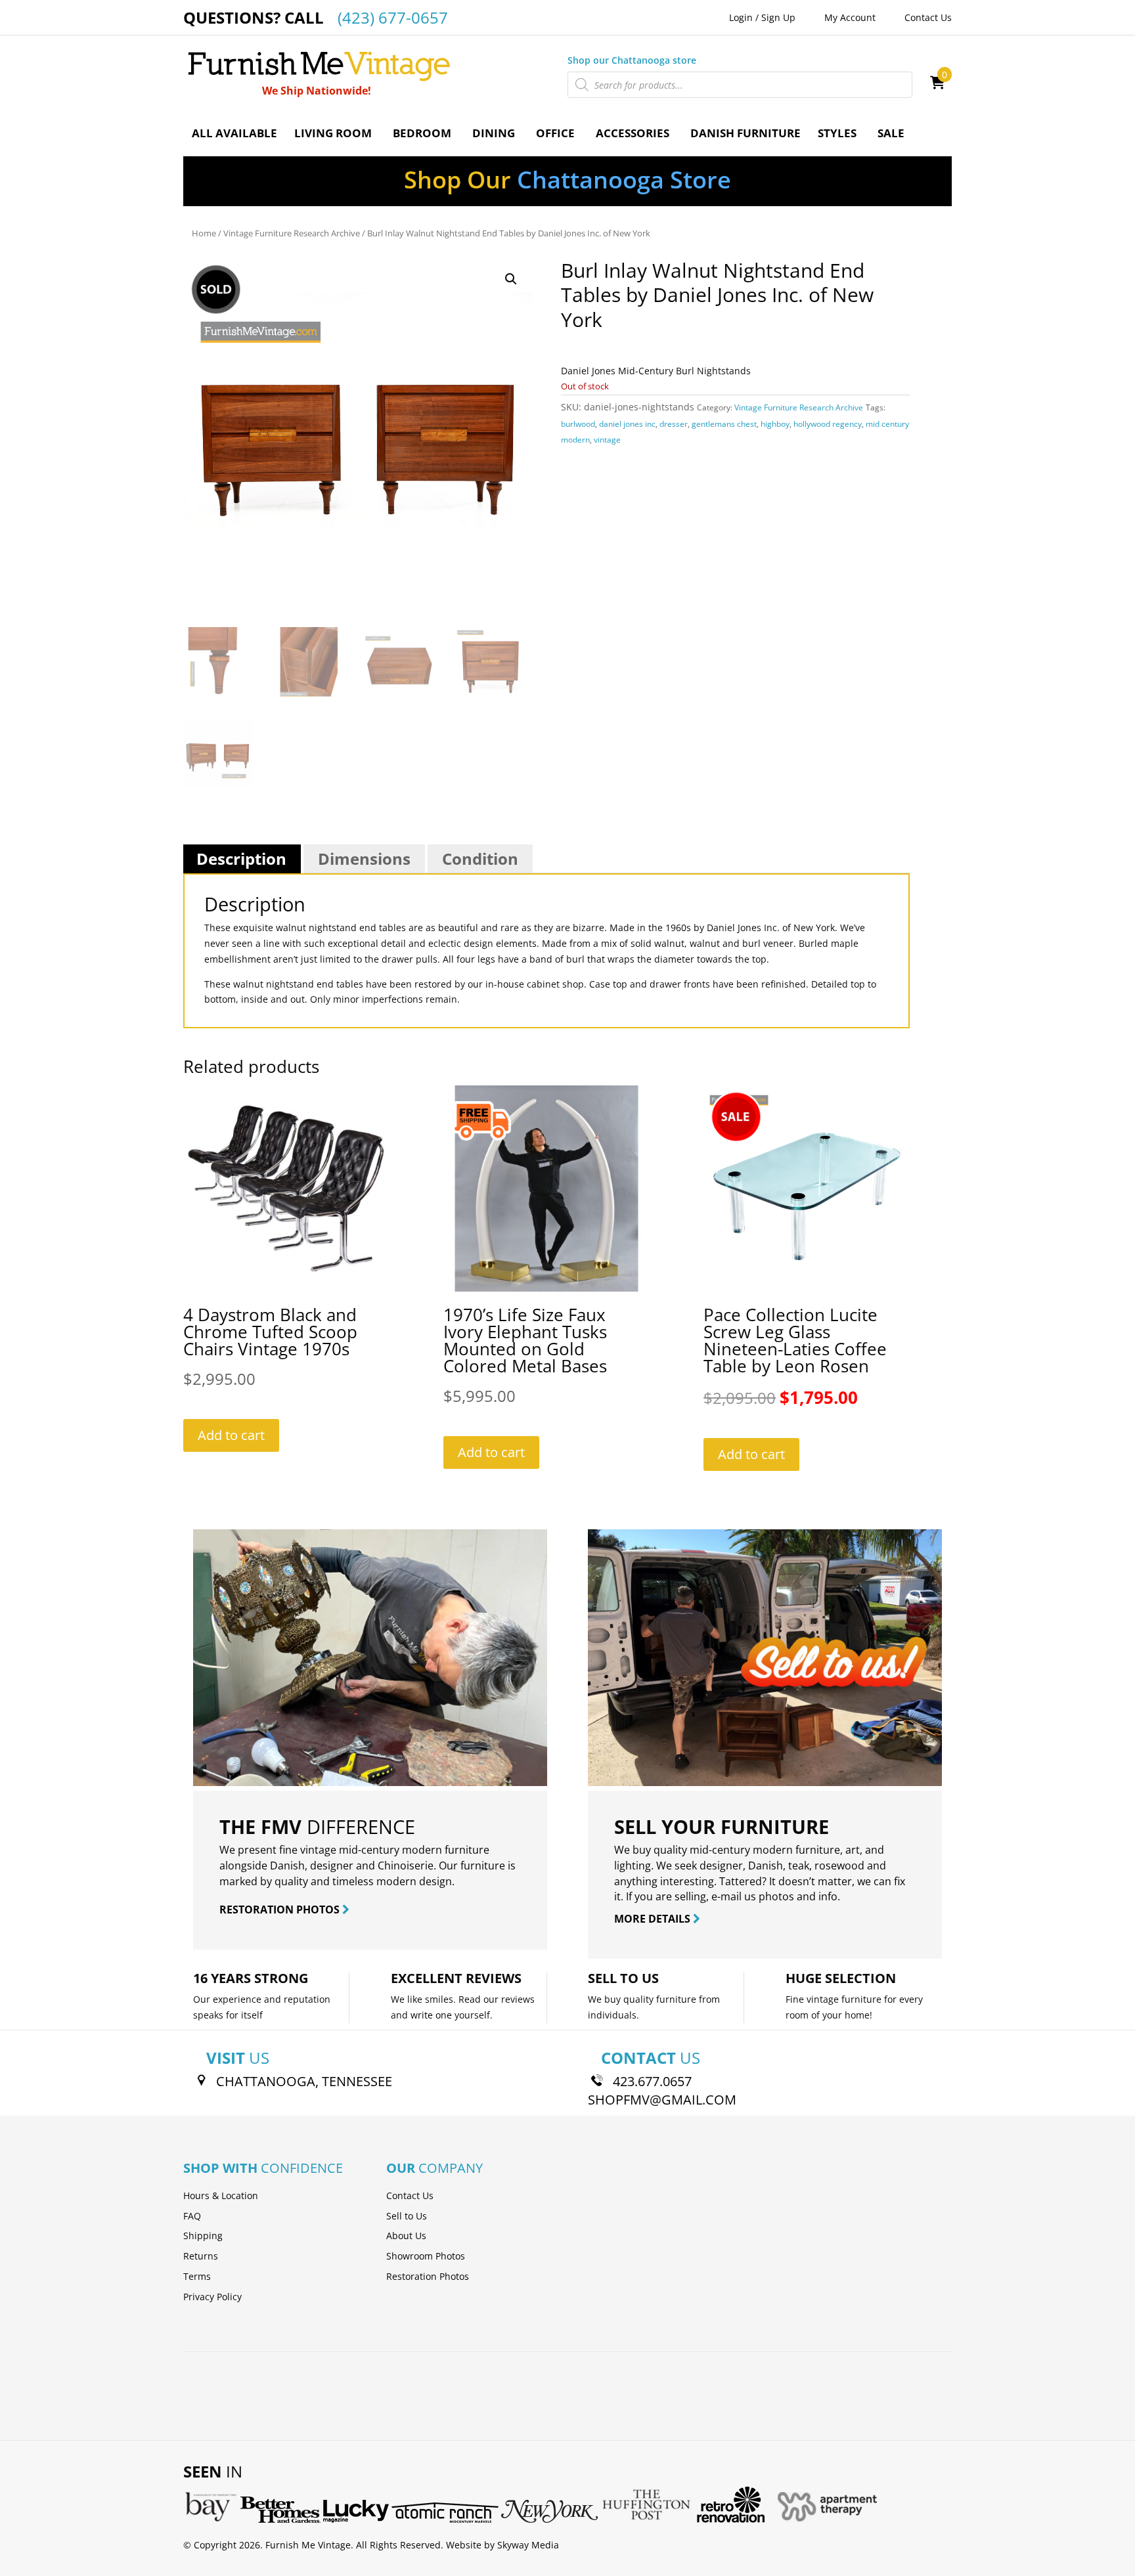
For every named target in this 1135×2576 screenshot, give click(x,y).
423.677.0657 (652, 2081)
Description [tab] (241, 859)
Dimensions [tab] (364, 859)
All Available (234, 133)
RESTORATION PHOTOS (281, 1910)
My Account (850, 17)
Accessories (633, 133)
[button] (511, 279)
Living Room (333, 133)
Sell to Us (407, 2216)
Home (204, 233)
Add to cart (231, 1435)
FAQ (192, 2216)
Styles (837, 133)
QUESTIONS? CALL (316, 17)
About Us (406, 2236)
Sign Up (778, 17)
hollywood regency (828, 424)
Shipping (203, 2236)
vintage (607, 440)
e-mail (726, 1896)
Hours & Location (221, 2195)
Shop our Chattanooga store (632, 60)
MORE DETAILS (654, 1919)
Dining (494, 133)
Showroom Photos (426, 2256)
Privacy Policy (212, 2297)
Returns (201, 2256)
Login (741, 17)
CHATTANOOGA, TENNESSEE (304, 2081)
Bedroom (422, 133)
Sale (891, 133)
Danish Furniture (746, 133)
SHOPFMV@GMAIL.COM (662, 2100)
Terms (197, 2276)
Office (555, 133)
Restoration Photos (428, 2276)
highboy (775, 424)
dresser (674, 424)
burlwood (578, 424)
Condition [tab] (480, 859)
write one (431, 2015)
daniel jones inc (627, 424)
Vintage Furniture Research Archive (292, 233)
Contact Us (928, 17)
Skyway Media (528, 2545)
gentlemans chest (724, 424)
